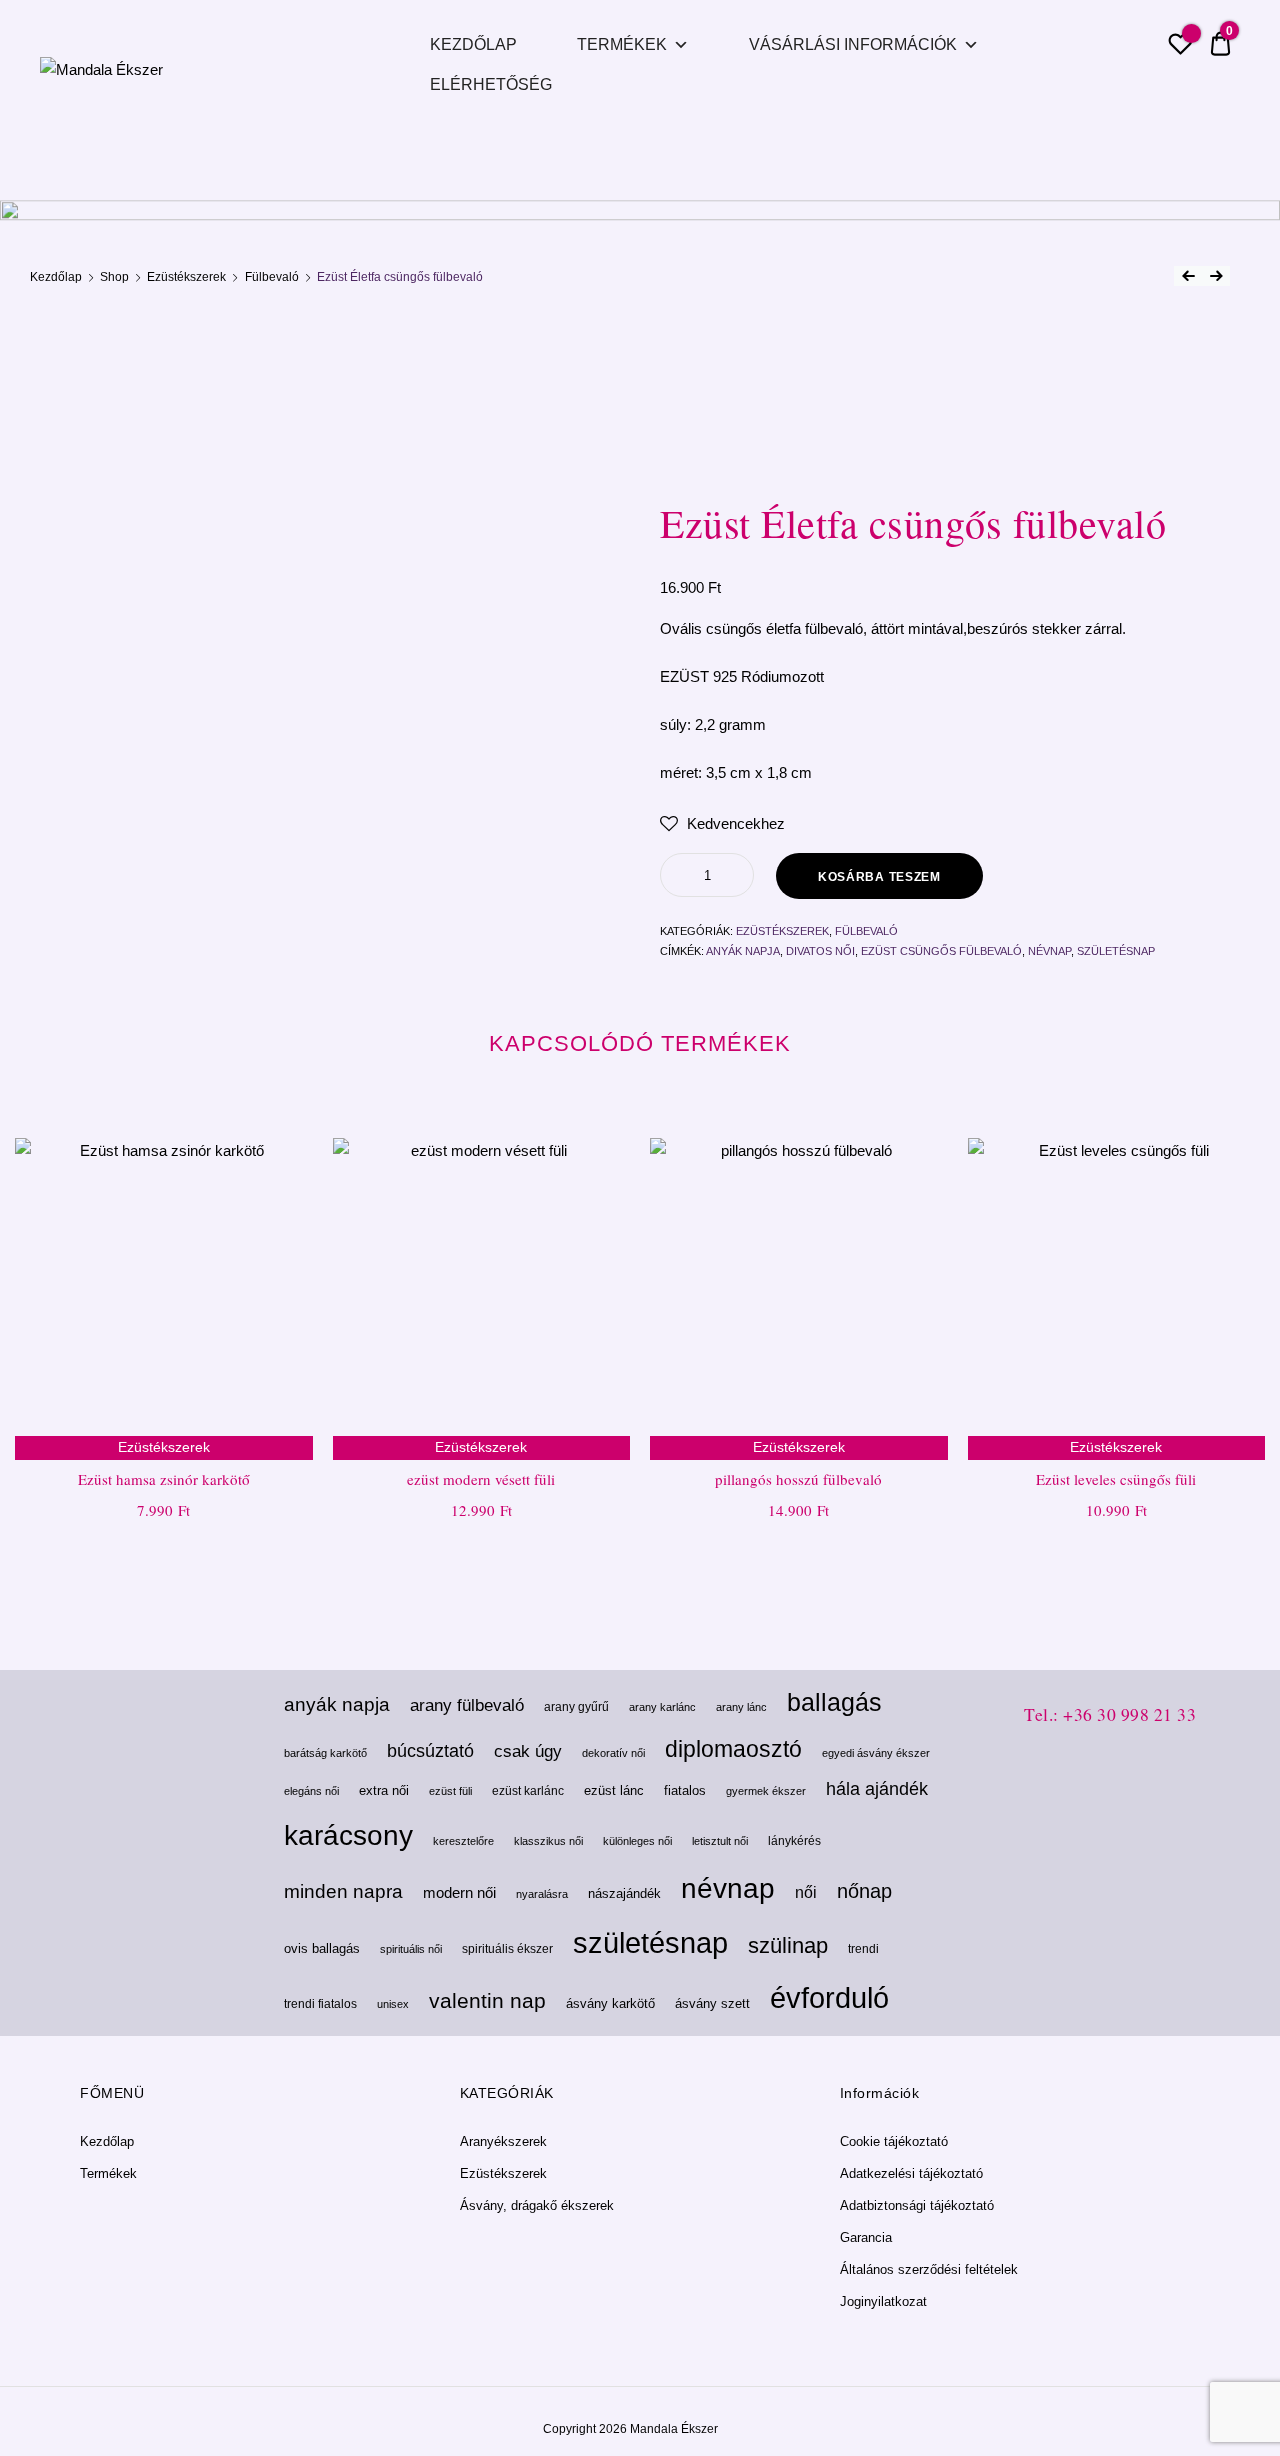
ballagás (834, 1702)
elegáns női (311, 1791)
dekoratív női (613, 1753)
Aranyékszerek (503, 2141)
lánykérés (794, 1841)
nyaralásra (542, 1894)
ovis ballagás (322, 1948)
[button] (722, 823)
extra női (384, 1790)
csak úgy (528, 1751)
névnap (1049, 951)
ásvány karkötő (610, 2003)
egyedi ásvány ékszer (876, 1753)
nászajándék (624, 1893)
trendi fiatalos (320, 2004)
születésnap (1116, 951)
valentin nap (487, 2000)
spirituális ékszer (507, 1949)
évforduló (829, 1998)
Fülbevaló (272, 277)
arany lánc (741, 1707)
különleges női (637, 1841)
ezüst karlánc (528, 1791)
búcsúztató (430, 1751)
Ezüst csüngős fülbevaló (941, 951)
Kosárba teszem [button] (163, 1554)
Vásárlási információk (853, 44)
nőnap (864, 1891)
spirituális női (411, 1949)
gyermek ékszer (766, 1791)
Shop (114, 277)
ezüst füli (450, 1791)
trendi (863, 1949)
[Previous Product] (1188, 276)
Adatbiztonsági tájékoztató (917, 2205)
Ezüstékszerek (186, 277)
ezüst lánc (614, 1790)
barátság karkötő (325, 1753)
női (806, 1892)
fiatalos (685, 1790)
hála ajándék (877, 1789)
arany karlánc (662, 1707)
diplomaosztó (733, 1749)
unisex (393, 2004)
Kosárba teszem (879, 877)
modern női (459, 1893)
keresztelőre (463, 1841)
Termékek (622, 44)
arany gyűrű (576, 1707)
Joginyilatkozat (883, 2301)
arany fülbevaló (467, 1705)
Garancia (866, 2237)
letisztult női (720, 1841)
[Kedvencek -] (1180, 46)
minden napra (343, 1891)
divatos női (820, 951)
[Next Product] (1216, 276)
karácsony (348, 1835)
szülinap (788, 1945)
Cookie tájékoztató (894, 2141)
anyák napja (743, 951)
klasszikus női (548, 1841)
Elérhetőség (491, 84)
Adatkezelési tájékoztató (911, 2173)
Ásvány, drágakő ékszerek (537, 2205)
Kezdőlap (473, 44)
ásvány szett (712, 2003)
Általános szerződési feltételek (929, 2269)
